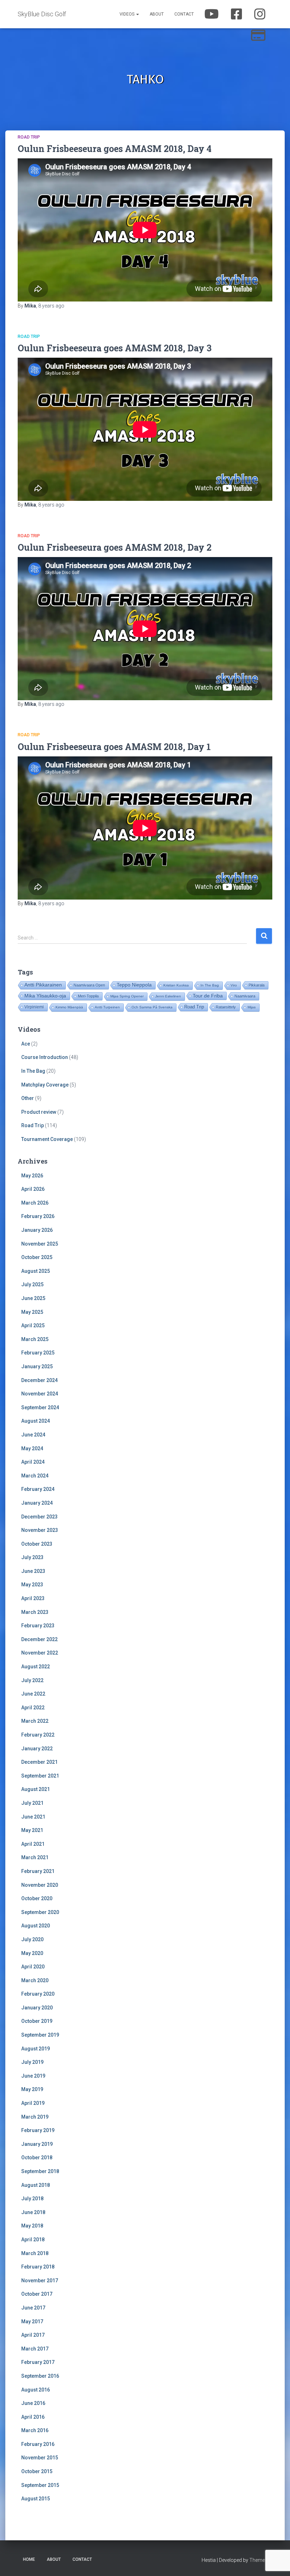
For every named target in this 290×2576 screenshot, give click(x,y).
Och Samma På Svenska (152, 1007)
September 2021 (40, 1776)
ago (51, 306)
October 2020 (37, 1898)
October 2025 (37, 1257)
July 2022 (32, 1680)
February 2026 (38, 1216)
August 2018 (36, 2185)
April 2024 (33, 1462)
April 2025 (33, 1325)
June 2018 (33, 2212)
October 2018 (37, 2158)
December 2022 (39, 1639)
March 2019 (35, 2117)
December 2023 (39, 1517)
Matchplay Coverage (45, 1085)
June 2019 (33, 2076)
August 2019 (36, 2049)
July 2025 (32, 1284)
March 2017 (35, 2349)
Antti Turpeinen (107, 1007)
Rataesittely (226, 1007)
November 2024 (40, 1394)
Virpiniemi (34, 1007)
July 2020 (32, 1939)
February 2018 (38, 2267)
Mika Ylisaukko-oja (45, 996)
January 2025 (37, 1366)
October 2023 (37, 1544)
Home (29, 2559)
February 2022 (38, 1735)
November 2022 (40, 1653)
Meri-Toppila (88, 996)
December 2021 (39, 1762)
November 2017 (40, 2281)
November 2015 (40, 2458)
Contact (184, 14)
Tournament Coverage (47, 1139)
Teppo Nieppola (134, 985)
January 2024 (37, 1503)
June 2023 (33, 1571)
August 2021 (36, 1789)
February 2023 (38, 1626)
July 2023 (32, 1557)
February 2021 (38, 1871)
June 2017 (33, 2308)
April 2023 (33, 1598)
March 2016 (35, 2430)
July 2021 (32, 1803)
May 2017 (32, 2322)
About (157, 14)
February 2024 (38, 1489)
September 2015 (40, 2485)
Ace (26, 1044)
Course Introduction (45, 1057)
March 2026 (35, 1203)
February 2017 (38, 2362)
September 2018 (40, 2171)
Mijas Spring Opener (127, 996)
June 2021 (33, 1817)
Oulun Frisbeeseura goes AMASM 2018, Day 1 (114, 747)
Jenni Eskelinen (168, 996)
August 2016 (36, 2390)
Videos (127, 14)
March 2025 (35, 1339)
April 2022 (33, 1708)
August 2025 (36, 1271)
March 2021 (35, 1857)
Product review (39, 1112)
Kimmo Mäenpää (69, 1007)
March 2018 (35, 2253)
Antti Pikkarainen (43, 985)
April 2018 (33, 2240)
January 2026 (37, 1230)
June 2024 (33, 1435)
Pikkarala (257, 985)
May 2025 (32, 1312)
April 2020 (33, 1967)
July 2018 (32, 2199)
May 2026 (32, 1176)
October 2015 (37, 2471)
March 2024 (35, 1476)
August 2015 (36, 2499)
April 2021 (33, 1844)
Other (28, 1098)
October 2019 (37, 2021)
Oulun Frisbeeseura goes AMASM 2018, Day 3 (115, 348)
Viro (234, 985)
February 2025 (38, 1353)
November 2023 (40, 1530)
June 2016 (33, 2403)
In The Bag (210, 985)
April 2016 (33, 2417)
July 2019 (32, 2062)
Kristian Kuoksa (176, 985)
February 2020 (38, 1994)
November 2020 (40, 1885)
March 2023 (35, 1612)
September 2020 (40, 1912)
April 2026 (33, 1189)
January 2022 (37, 1749)
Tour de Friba (208, 996)
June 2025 (33, 1298)
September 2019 (40, 2035)
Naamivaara (245, 996)
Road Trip (29, 137)
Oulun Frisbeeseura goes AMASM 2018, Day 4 (115, 149)
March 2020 (35, 1980)
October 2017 (37, 2294)
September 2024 (40, 1407)
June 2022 (33, 1694)
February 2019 (38, 2130)
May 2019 (32, 2089)
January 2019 (37, 2144)
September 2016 (40, 2376)
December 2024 (39, 1380)
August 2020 (36, 1926)
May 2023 (32, 1585)
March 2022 (35, 1721)
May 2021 (32, 1830)
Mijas (252, 1007)
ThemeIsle (261, 2560)
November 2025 (40, 1244)
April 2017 (33, 2335)
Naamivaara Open (89, 985)
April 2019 (33, 2103)
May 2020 (32, 1953)
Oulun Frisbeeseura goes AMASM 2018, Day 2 (115, 547)
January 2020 (37, 2008)
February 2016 (38, 2444)
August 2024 (36, 1421)
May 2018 (32, 2226)
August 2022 (36, 1667)
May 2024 (32, 1448)
